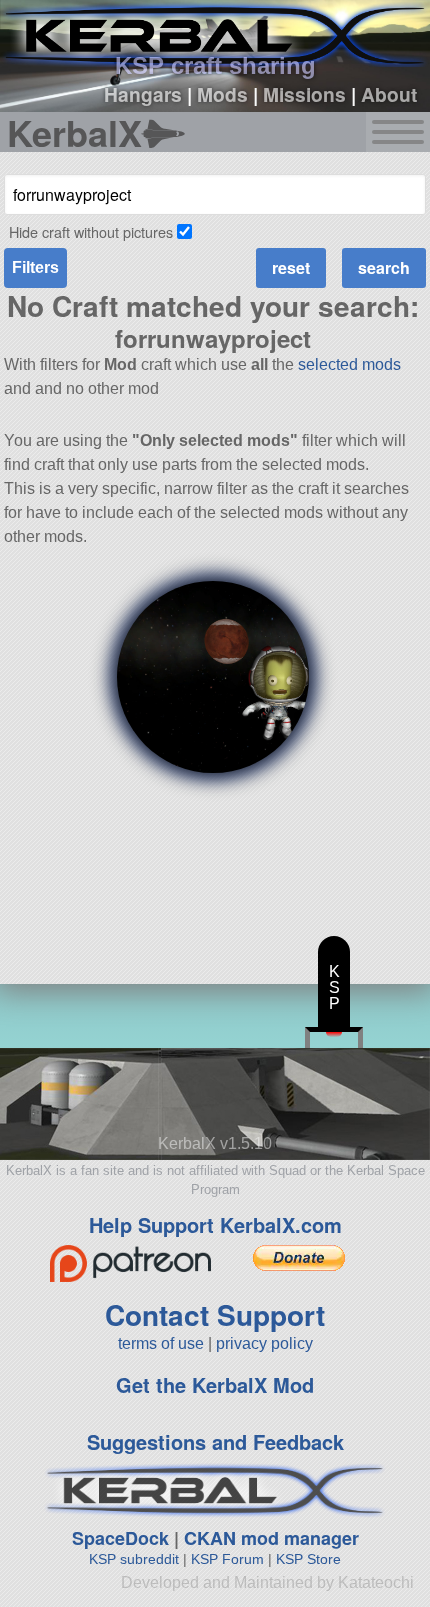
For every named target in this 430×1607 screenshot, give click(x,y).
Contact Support (215, 1314)
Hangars (143, 94)
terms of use (161, 1343)
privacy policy (264, 1343)
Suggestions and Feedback (215, 1441)
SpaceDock (120, 1538)
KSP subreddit (134, 1559)
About (389, 94)
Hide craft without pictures (91, 231)
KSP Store (308, 1559)
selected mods (349, 364)
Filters (35, 267)
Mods (222, 94)
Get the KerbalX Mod (215, 1384)
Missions (304, 94)
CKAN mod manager (271, 1538)
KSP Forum (227, 1559)
